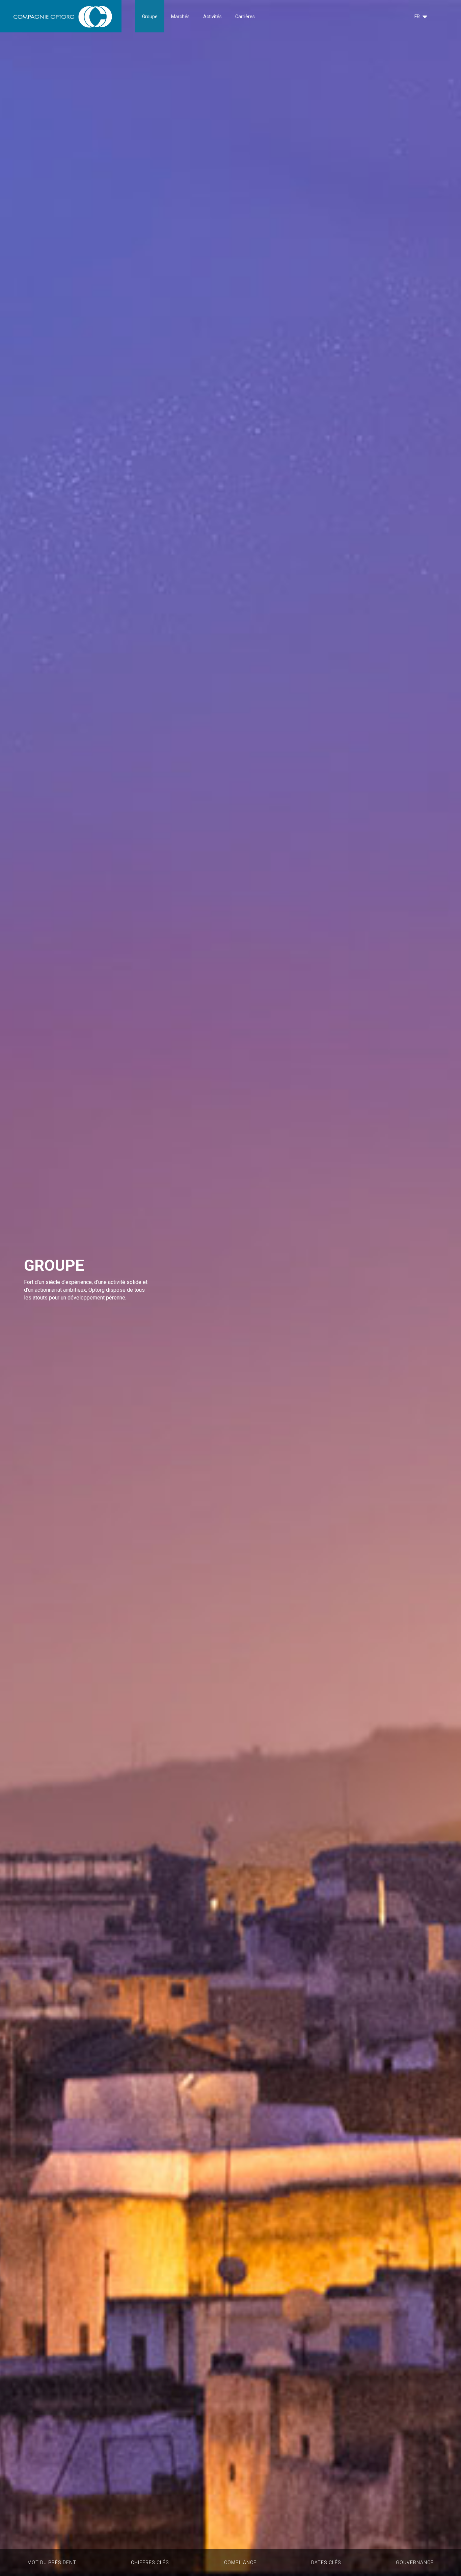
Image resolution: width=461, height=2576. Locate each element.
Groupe (150, 17)
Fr (417, 17)
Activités (212, 17)
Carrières (245, 17)
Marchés (180, 17)
